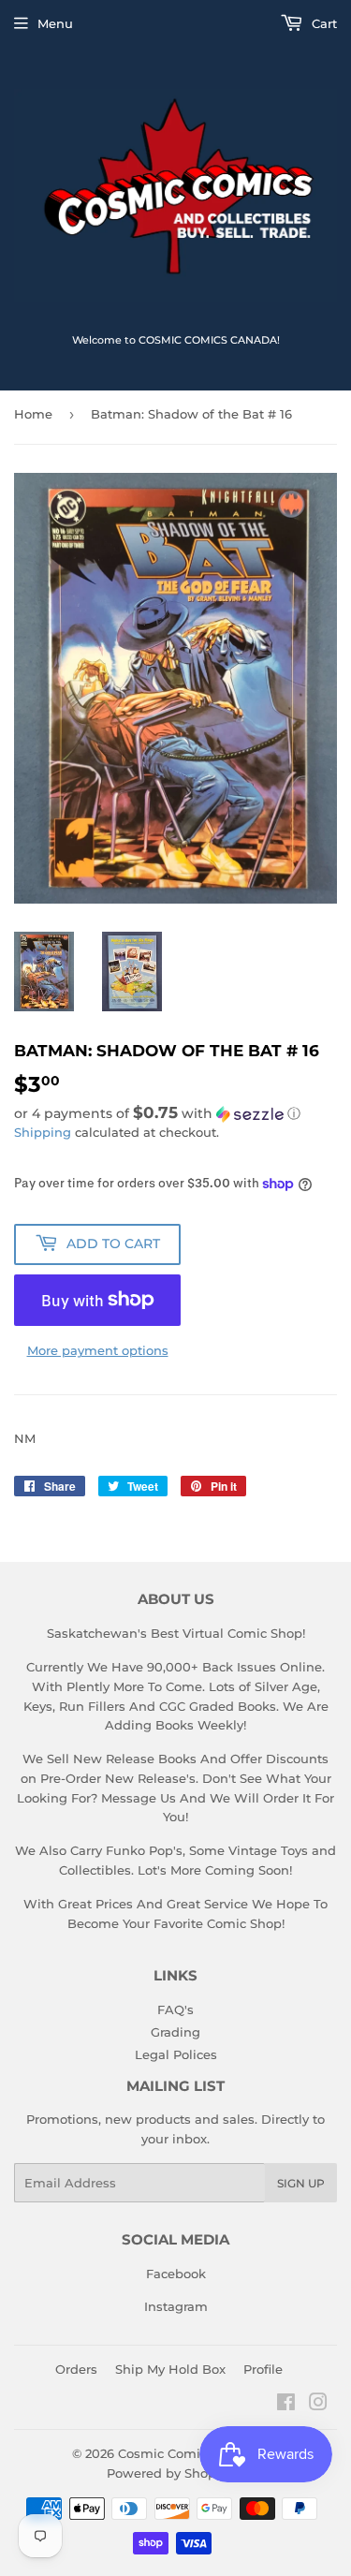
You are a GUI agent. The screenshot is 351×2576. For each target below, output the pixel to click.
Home (33, 414)
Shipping (43, 1132)
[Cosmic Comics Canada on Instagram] (318, 2405)
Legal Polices (176, 2054)
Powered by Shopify (169, 2473)
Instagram (176, 2306)
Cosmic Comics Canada (191, 2453)
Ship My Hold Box (170, 2369)
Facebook (176, 2274)
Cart (322, 23)
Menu (55, 23)
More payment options (98, 1350)
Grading (175, 2032)
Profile (263, 2369)
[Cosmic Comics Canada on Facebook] (286, 2405)
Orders (76, 2369)
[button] (175, 1113)
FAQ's (175, 2009)
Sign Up (301, 2183)
